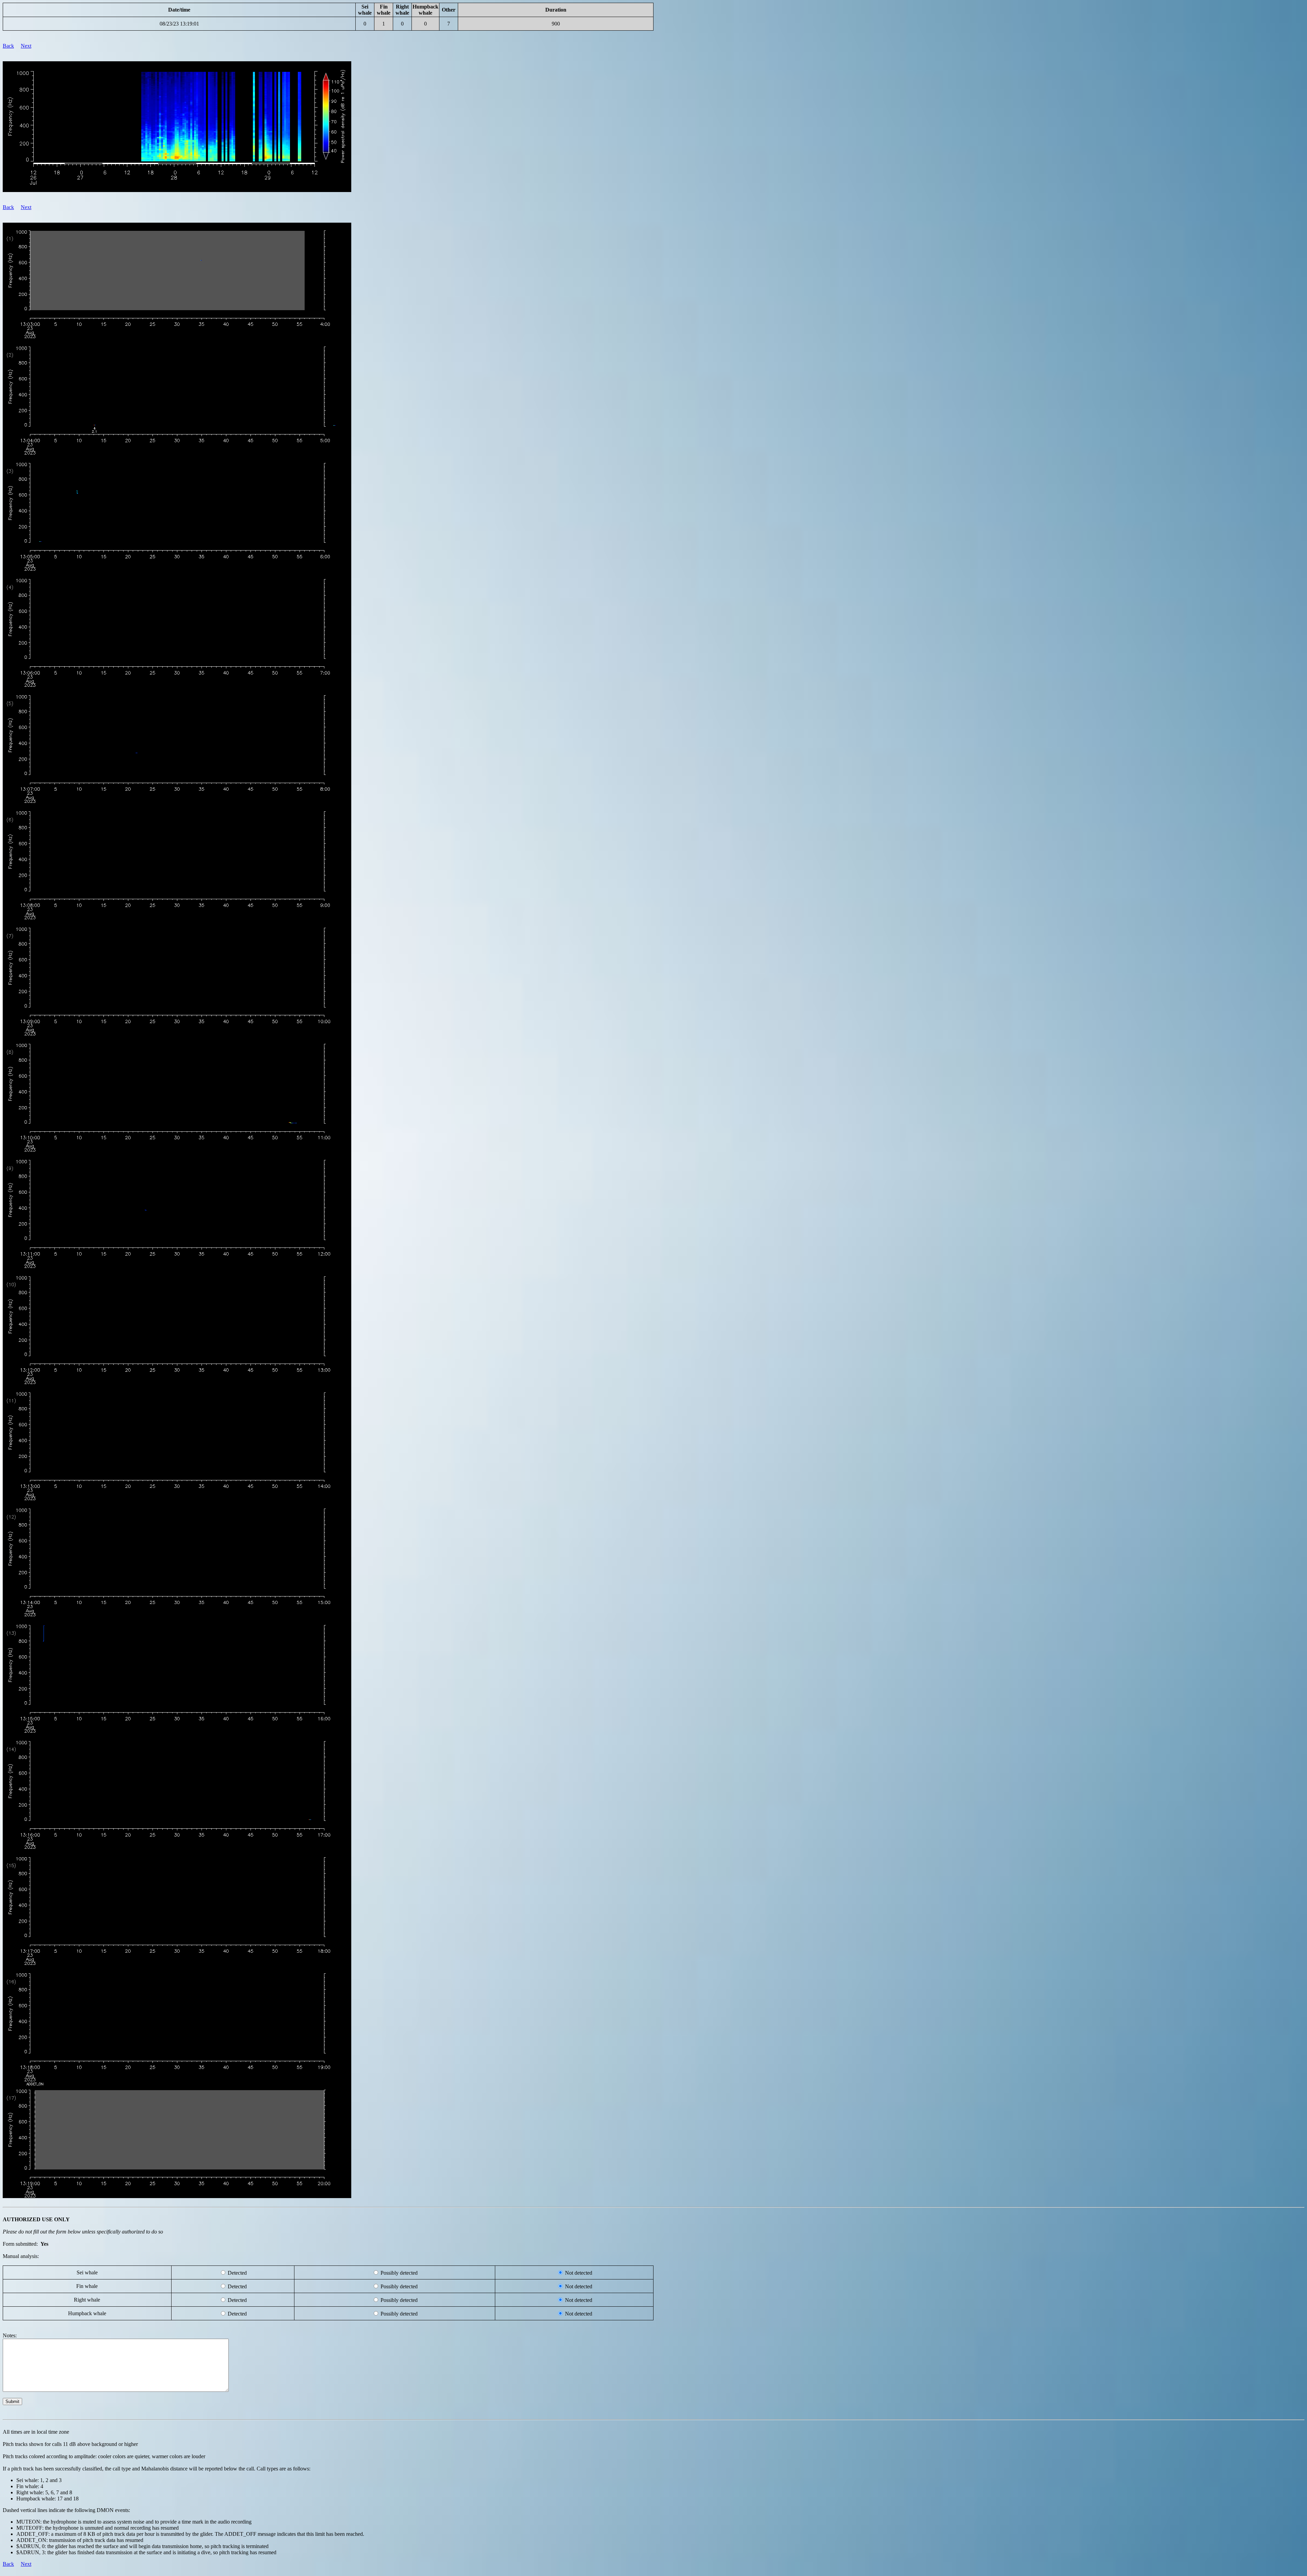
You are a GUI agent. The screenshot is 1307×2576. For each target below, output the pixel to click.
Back (8, 46)
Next (26, 46)
